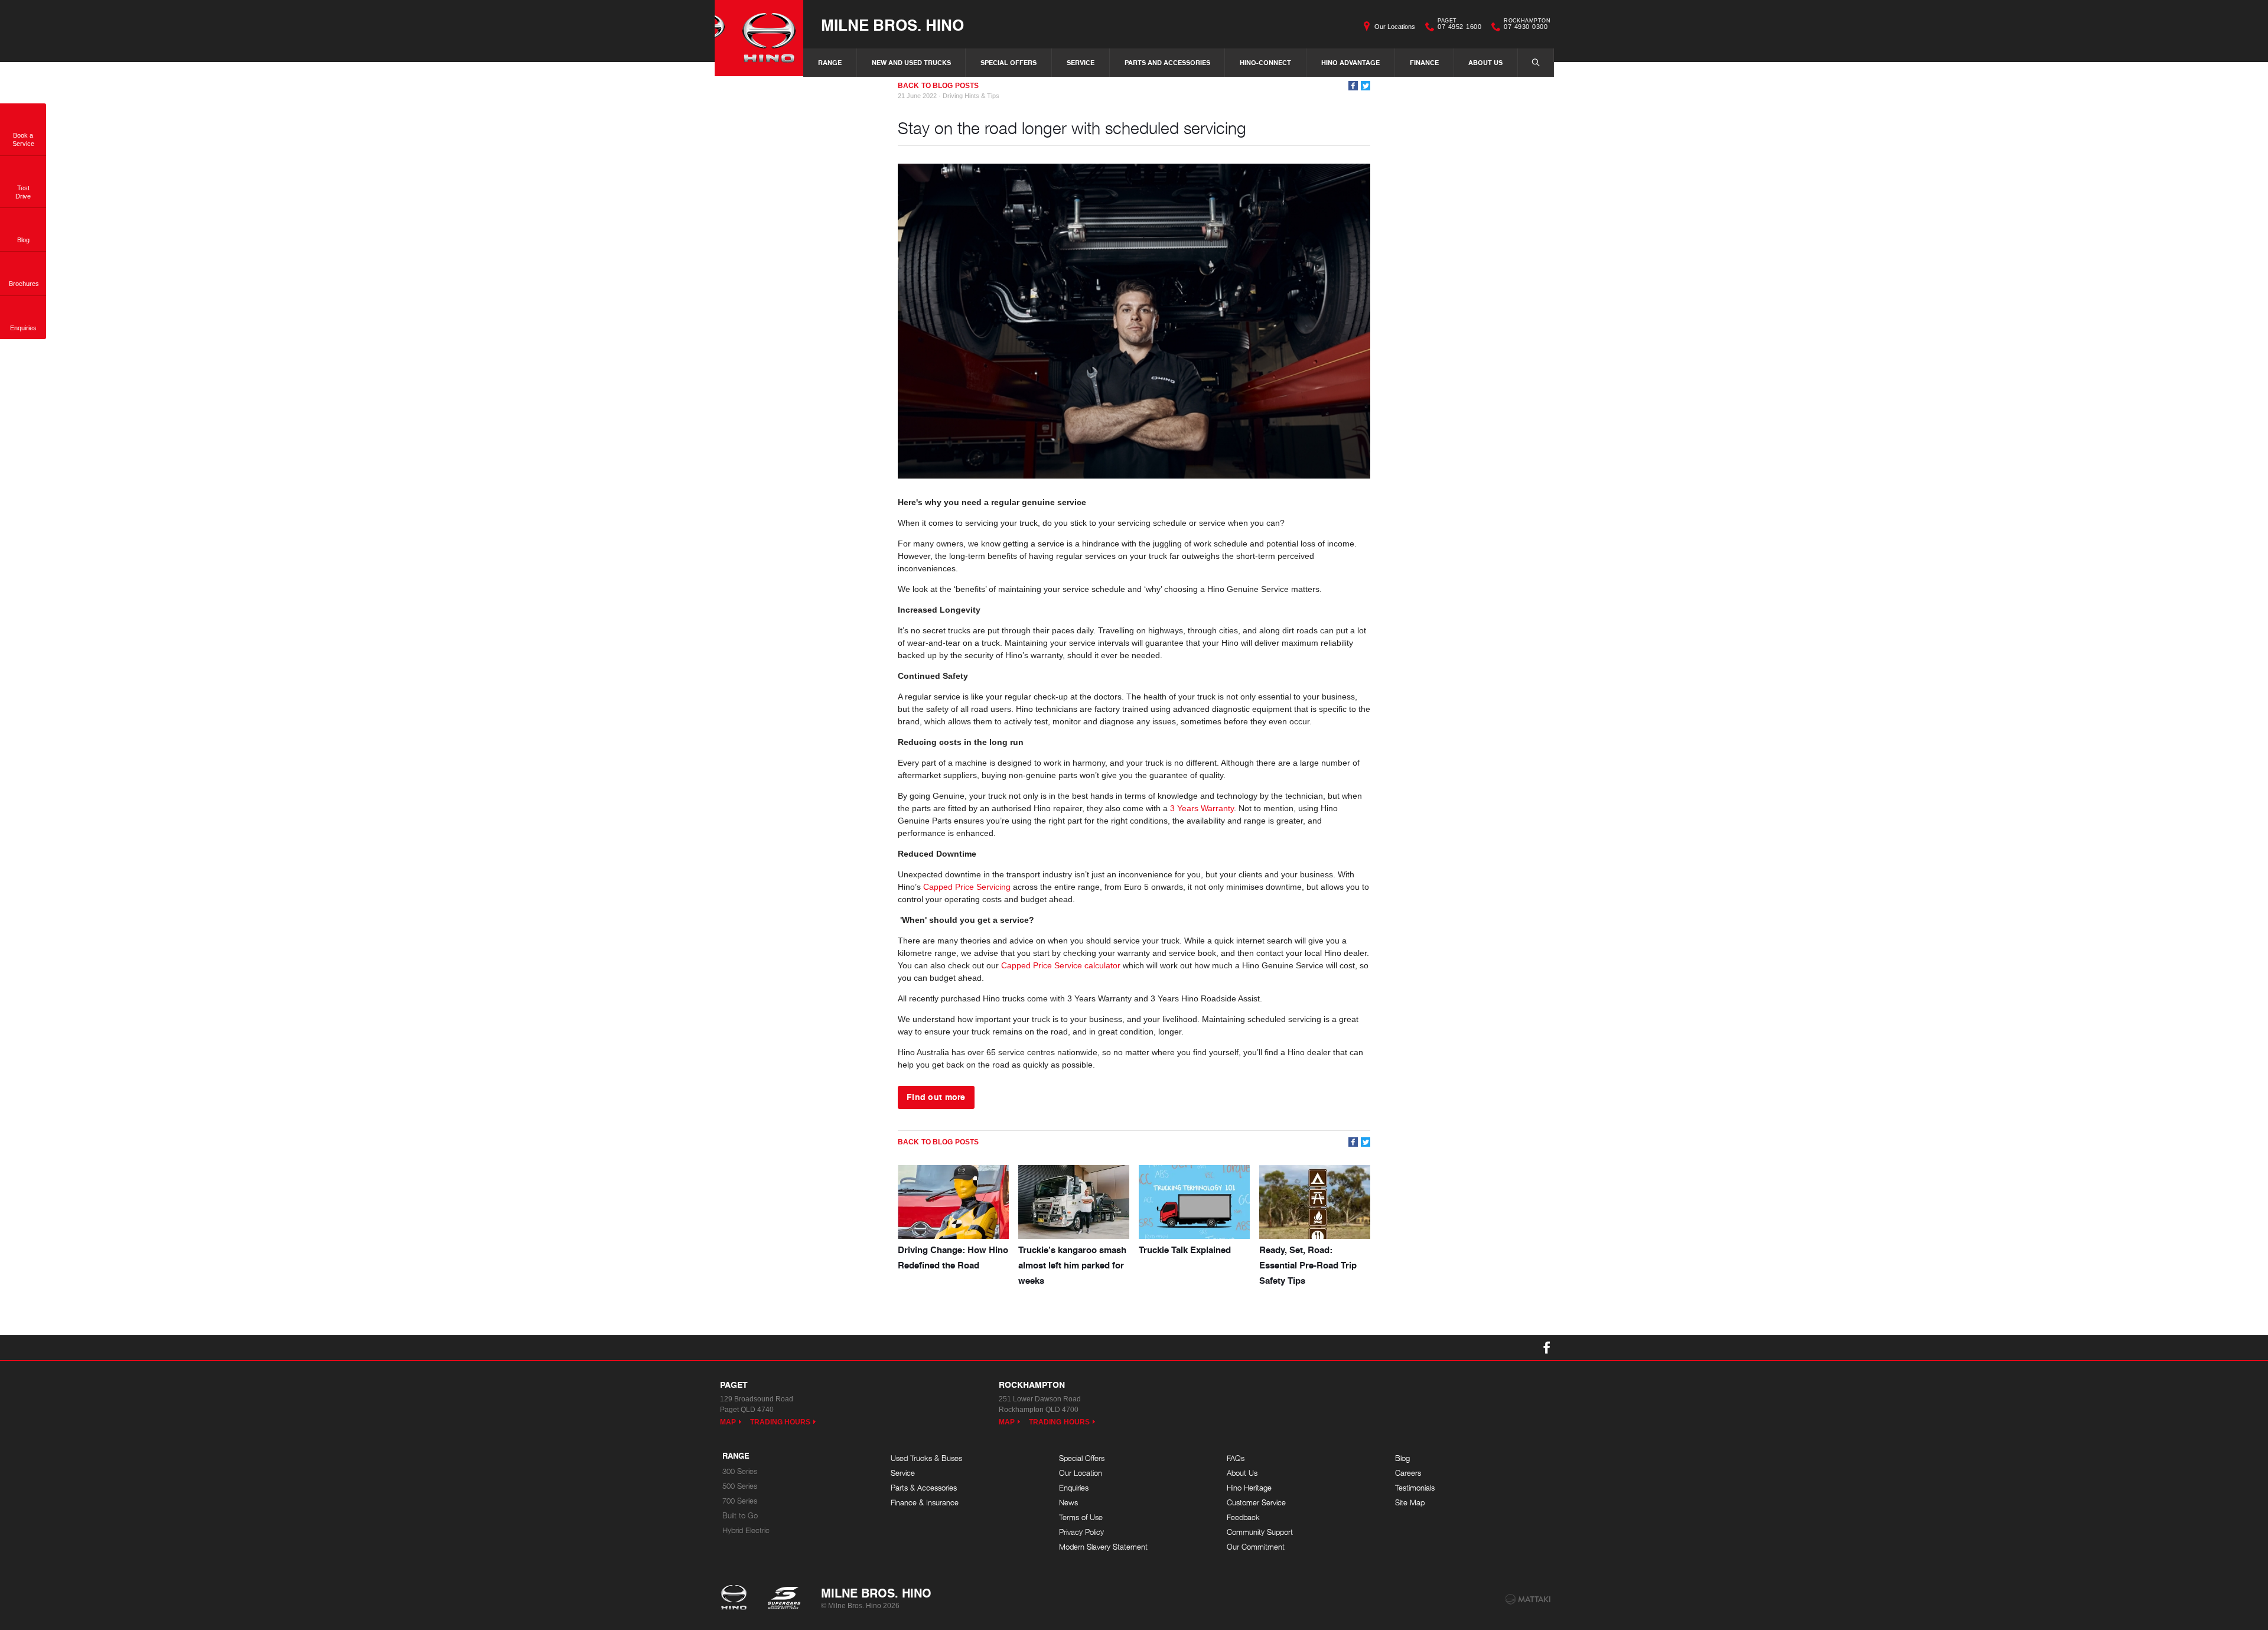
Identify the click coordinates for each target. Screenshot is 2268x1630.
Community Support (1260, 1532)
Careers (1408, 1473)
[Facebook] (1353, 86)
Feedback (1243, 1517)
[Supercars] (783, 1599)
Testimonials (1415, 1488)
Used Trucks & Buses (926, 1458)
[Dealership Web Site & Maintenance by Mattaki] (1528, 1599)
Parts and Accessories (1167, 62)
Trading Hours (781, 1422)
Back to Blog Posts (938, 86)
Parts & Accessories (924, 1488)
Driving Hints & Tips (971, 96)
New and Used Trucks (911, 62)
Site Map (1410, 1503)
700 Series (740, 1501)
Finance (1424, 62)
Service (1081, 62)
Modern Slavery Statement (1103, 1547)
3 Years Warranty (1202, 808)
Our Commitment (1256, 1547)
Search (1536, 63)
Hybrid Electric (746, 1530)
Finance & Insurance (925, 1503)
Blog (1402, 1458)
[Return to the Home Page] (736, 1599)
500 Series (740, 1486)
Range (830, 62)
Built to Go (740, 1516)
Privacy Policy (1081, 1532)
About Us (1485, 62)
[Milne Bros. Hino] (759, 38)
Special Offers (1008, 62)
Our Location (1081, 1473)
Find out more (936, 1097)
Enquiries (1074, 1488)
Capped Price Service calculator (1061, 965)
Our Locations (1395, 27)
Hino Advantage (1350, 62)
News (1068, 1503)
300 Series (740, 1471)
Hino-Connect (1265, 62)
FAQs (1236, 1458)
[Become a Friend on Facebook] (1547, 1348)
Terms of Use (1081, 1517)
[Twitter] (1366, 86)
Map (728, 1422)
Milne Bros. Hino (892, 25)
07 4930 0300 (1527, 25)
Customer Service (1256, 1503)
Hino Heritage (1249, 1488)
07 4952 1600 (1459, 25)
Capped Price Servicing (967, 887)
